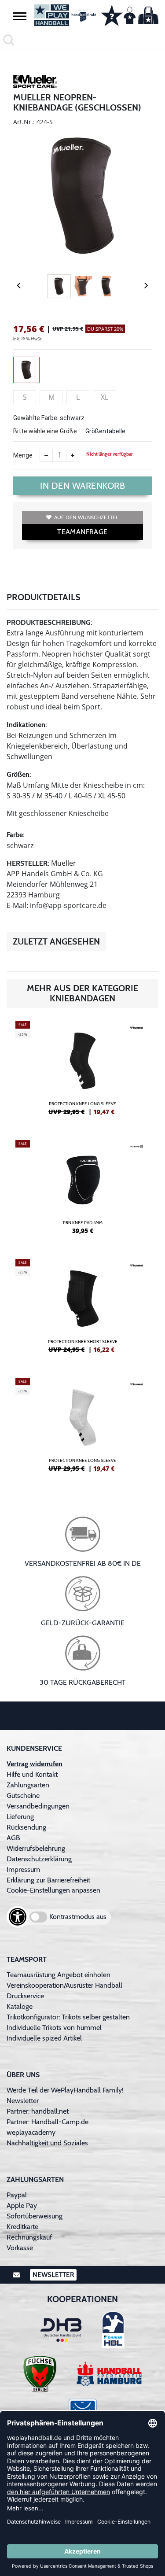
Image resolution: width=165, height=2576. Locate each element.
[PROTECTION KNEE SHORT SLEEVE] (82, 1310)
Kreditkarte (22, 2227)
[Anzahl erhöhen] (73, 455)
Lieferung (20, 1817)
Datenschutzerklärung (39, 1859)
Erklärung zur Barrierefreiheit (48, 1880)
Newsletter (23, 2101)
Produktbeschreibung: (49, 622)
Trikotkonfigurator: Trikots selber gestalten (68, 2017)
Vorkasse (20, 2248)
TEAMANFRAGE (82, 532)
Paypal (17, 2195)
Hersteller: (28, 863)
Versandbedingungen (38, 1806)
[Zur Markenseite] (35, 83)
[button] (20, 16)
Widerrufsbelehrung (36, 1848)
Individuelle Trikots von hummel (54, 2028)
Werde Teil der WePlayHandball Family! (65, 2090)
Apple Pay (22, 2205)
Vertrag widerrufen (35, 1764)
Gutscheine (23, 1795)
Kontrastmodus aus (78, 1917)
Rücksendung (26, 1827)
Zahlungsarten (28, 1785)
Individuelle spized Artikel (44, 2038)
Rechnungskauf (29, 2237)
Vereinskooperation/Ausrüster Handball (64, 1985)
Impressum (23, 1869)
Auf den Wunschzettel (86, 517)
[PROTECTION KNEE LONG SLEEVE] (82, 1072)
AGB (13, 1838)
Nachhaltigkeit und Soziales (47, 2143)
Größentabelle (105, 431)
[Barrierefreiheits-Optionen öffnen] (18, 1917)
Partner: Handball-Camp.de (48, 2122)
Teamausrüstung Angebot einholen (59, 1975)
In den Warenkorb (82, 486)
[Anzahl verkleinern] (46, 455)
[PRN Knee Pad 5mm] (82, 1191)
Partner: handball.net (38, 2111)
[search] (82, 40)
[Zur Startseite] (62, 15)
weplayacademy (31, 2132)
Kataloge (20, 2006)
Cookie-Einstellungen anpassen (53, 1890)
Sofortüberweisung (35, 2216)
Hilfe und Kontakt (32, 1774)
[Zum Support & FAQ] (112, 15)
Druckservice (25, 1996)
